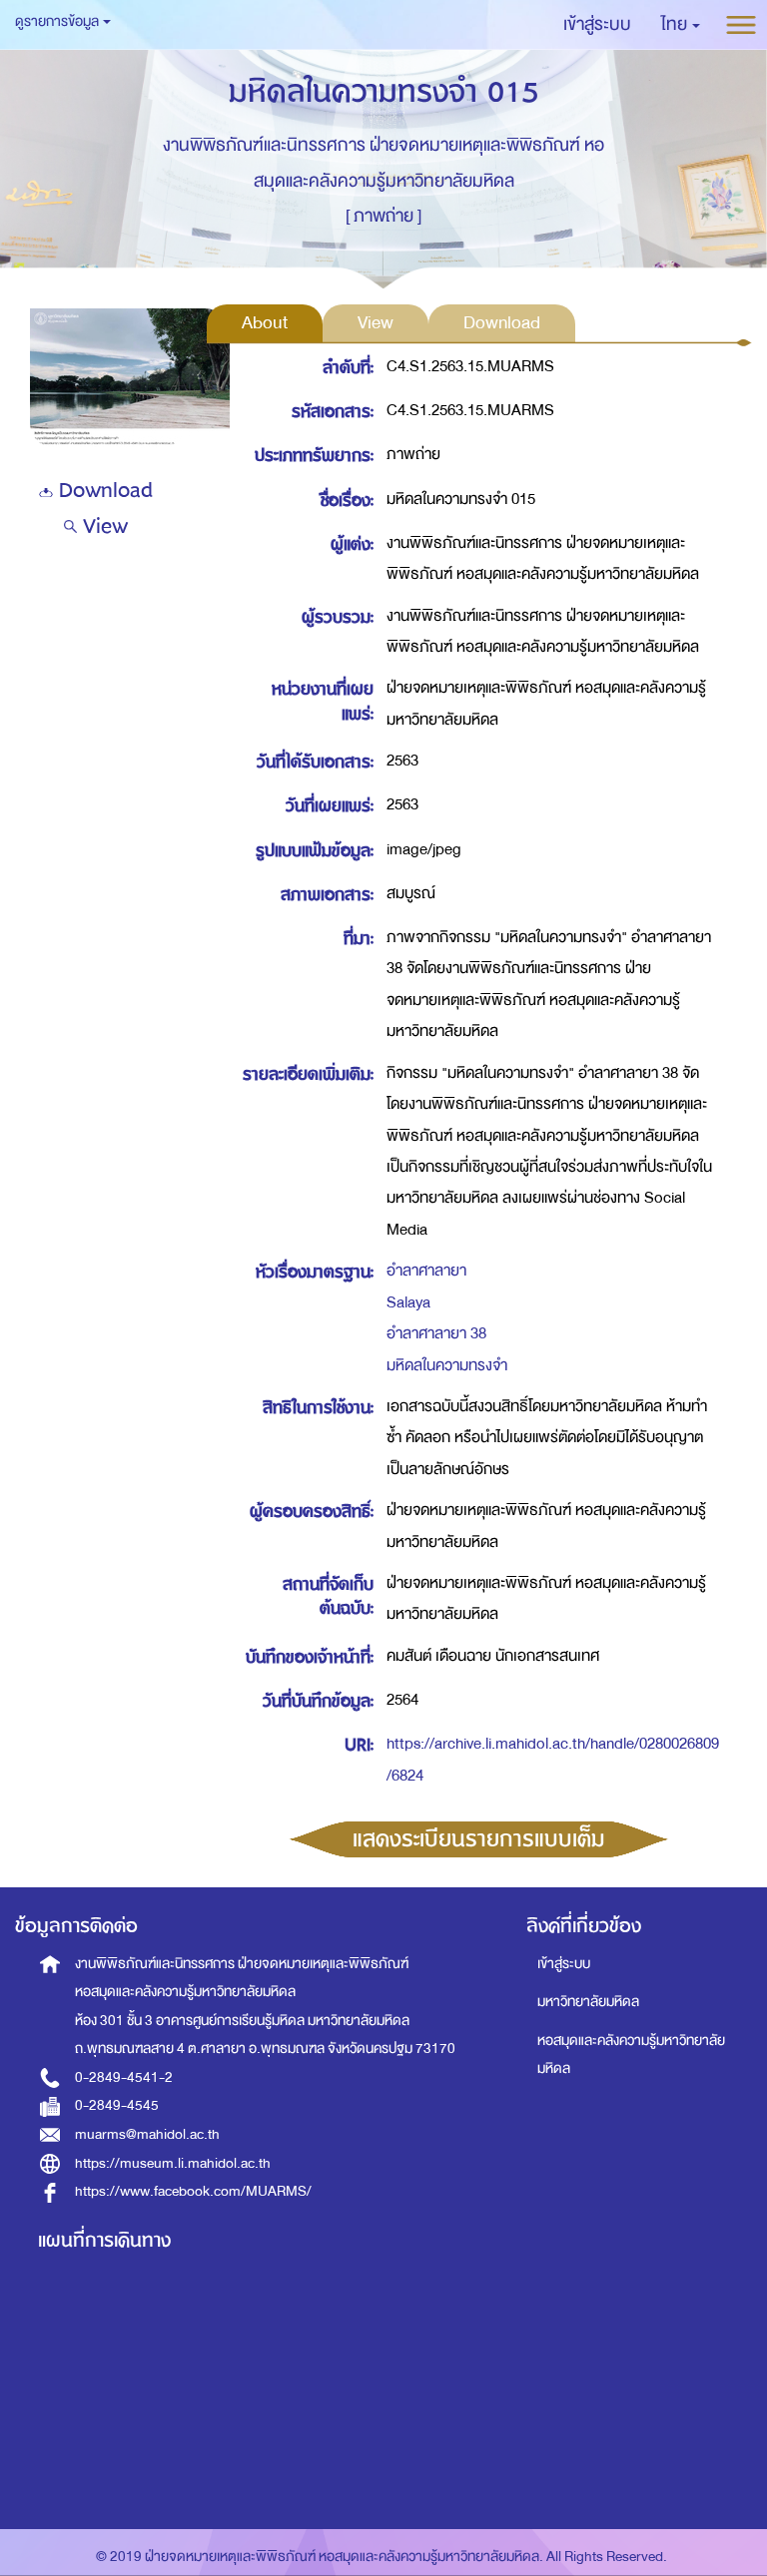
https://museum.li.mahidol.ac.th (173, 2163)
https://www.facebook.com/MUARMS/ (193, 2191)
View (102, 526)
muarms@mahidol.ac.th (147, 2134)
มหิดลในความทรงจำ (447, 1365)
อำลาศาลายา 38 (436, 1333)
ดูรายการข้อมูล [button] (58, 21)
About (265, 323)
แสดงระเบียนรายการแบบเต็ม (479, 1839)
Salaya (408, 1302)
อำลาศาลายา (426, 1271)
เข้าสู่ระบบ (564, 1964)
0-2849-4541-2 (124, 2077)
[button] (681, 25)
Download (103, 491)
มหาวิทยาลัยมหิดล (588, 2002)
